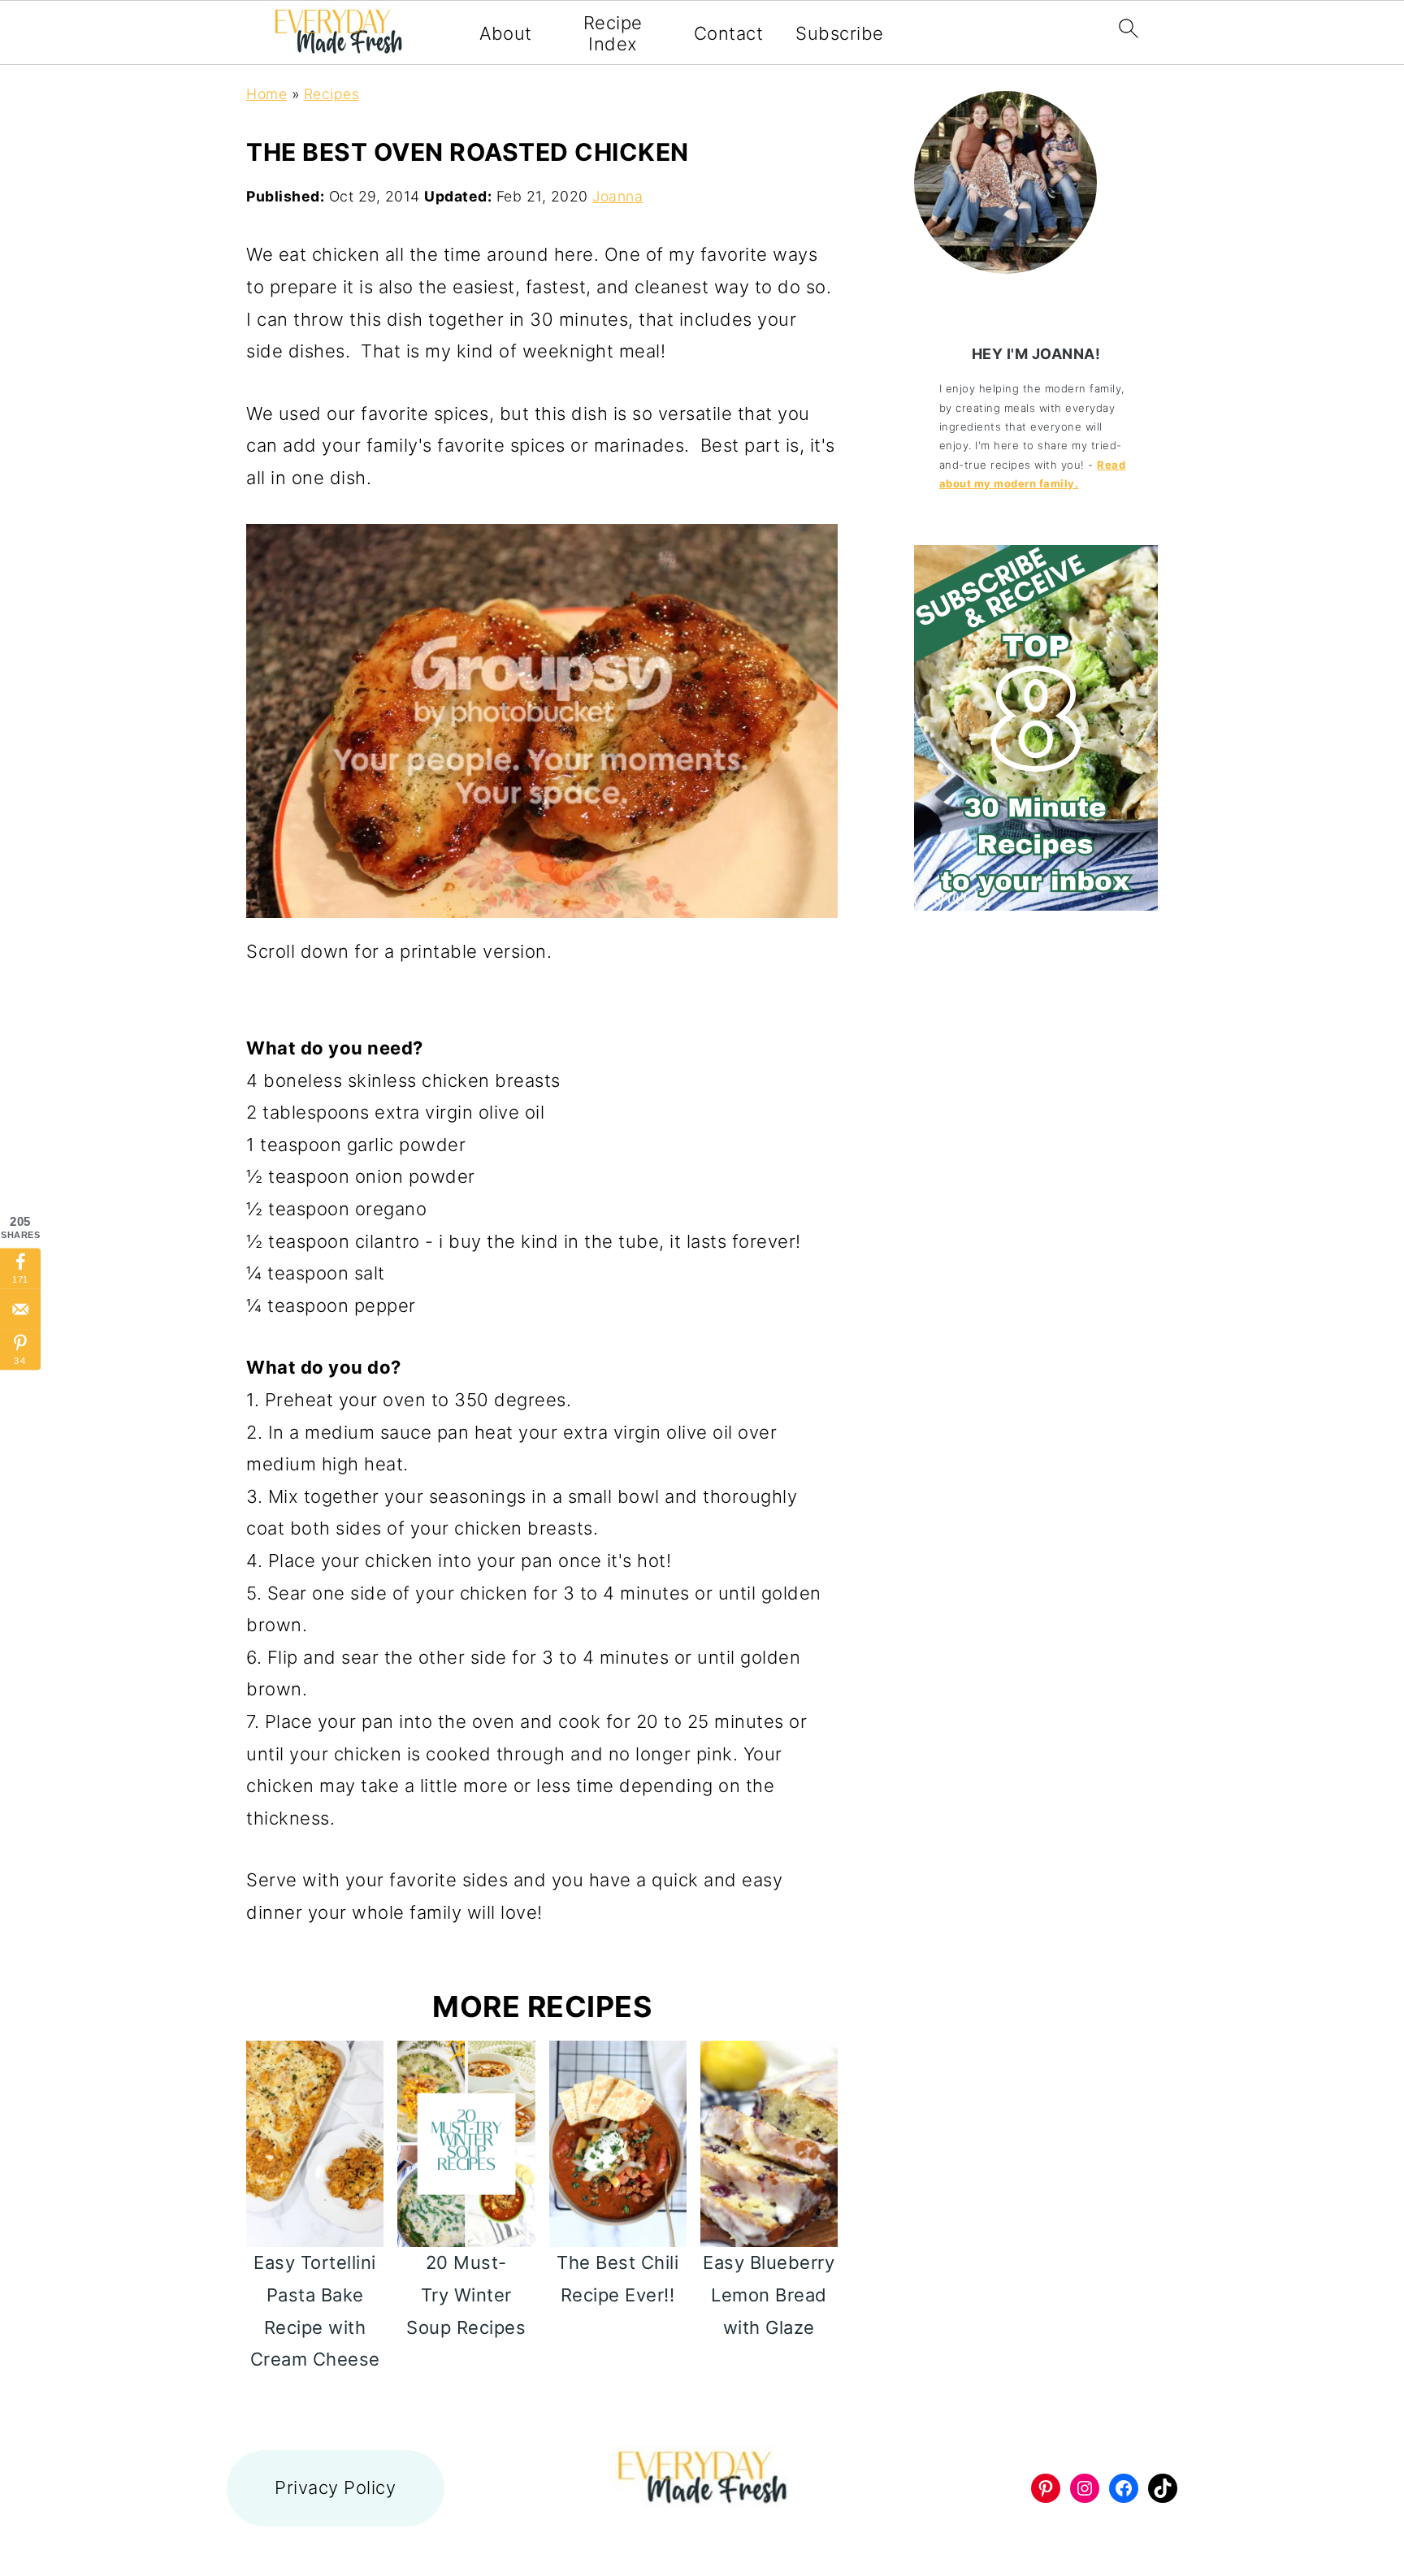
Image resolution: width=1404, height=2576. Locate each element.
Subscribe (840, 33)
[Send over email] (20, 1310)
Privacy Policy (335, 2487)
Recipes (332, 94)
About (506, 33)
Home (266, 94)
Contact (729, 33)
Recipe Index (613, 33)
